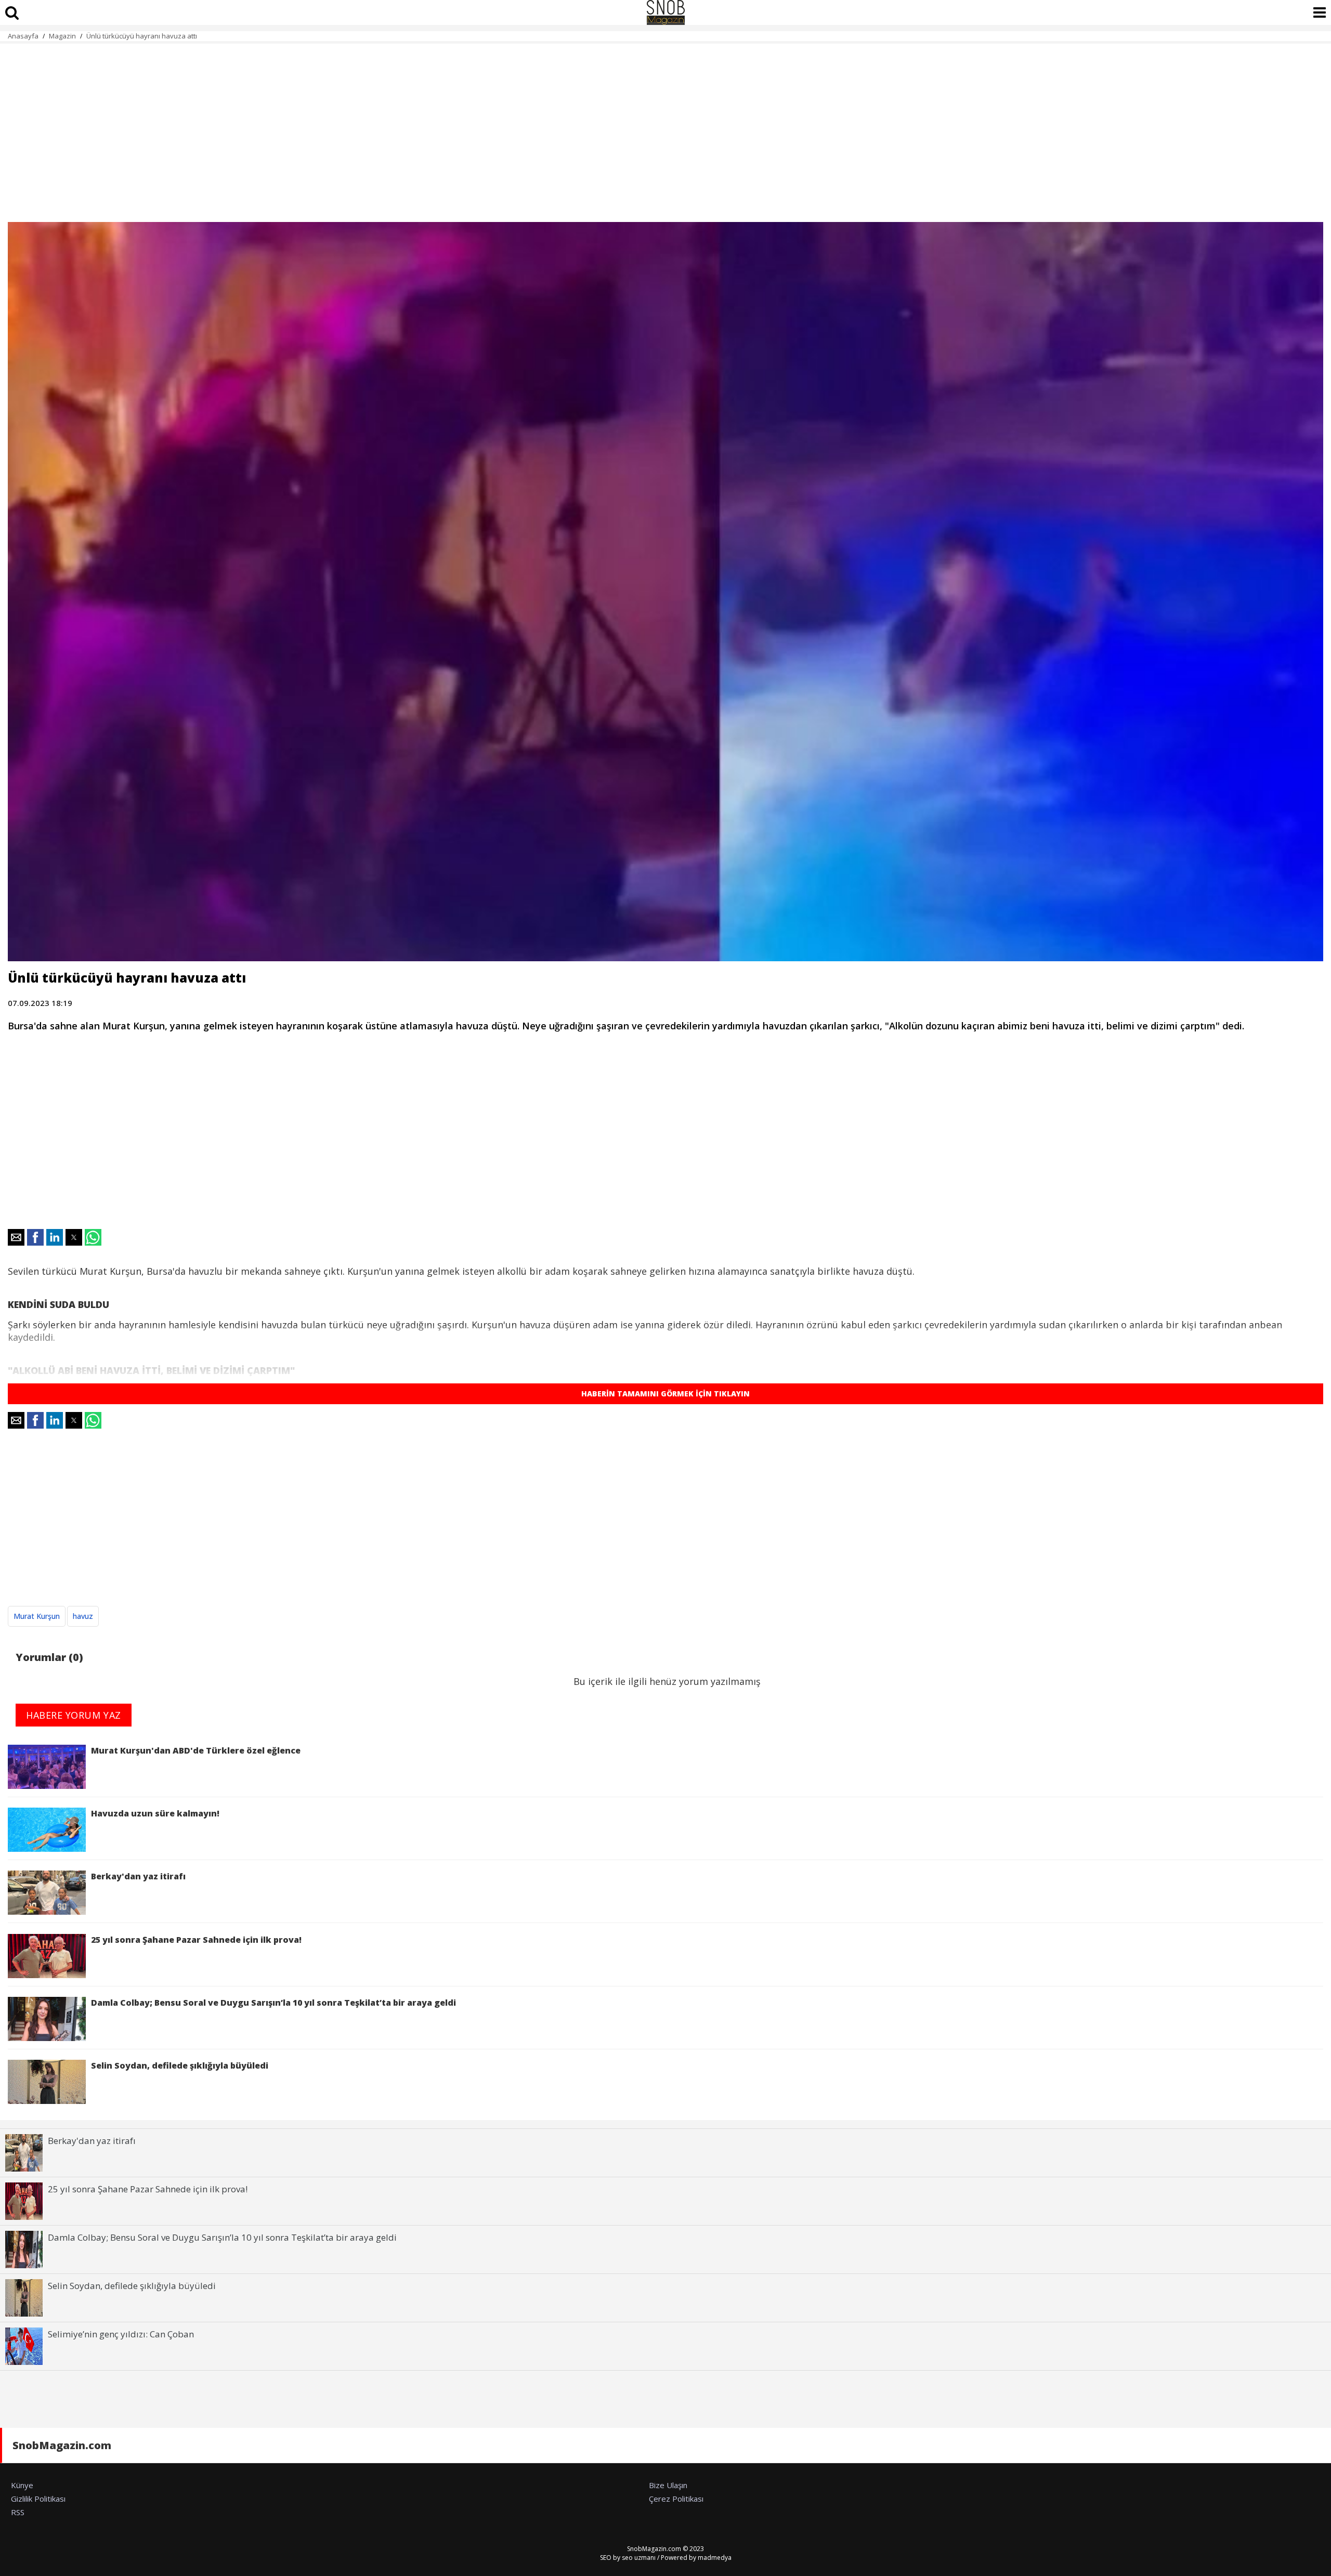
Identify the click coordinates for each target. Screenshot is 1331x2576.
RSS (18, 2512)
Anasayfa (23, 36)
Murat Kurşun (37, 1616)
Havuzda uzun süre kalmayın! (155, 1813)
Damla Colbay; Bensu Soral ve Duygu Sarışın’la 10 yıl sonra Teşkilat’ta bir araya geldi (273, 2003)
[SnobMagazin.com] (665, 12)
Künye (22, 2485)
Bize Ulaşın (668, 2485)
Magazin (62, 36)
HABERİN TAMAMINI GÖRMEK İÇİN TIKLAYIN (665, 1394)
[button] (16, 1237)
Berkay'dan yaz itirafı (138, 1876)
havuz (83, 1616)
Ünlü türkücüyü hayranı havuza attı (142, 36)
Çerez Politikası (676, 2499)
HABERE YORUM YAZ (74, 1715)
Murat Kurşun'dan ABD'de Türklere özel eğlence (196, 1750)
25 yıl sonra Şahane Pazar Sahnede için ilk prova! (196, 1940)
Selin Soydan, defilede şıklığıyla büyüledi (180, 2065)
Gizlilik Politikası (38, 2499)
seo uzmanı (639, 2558)
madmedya (715, 2558)
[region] (665, 127)
